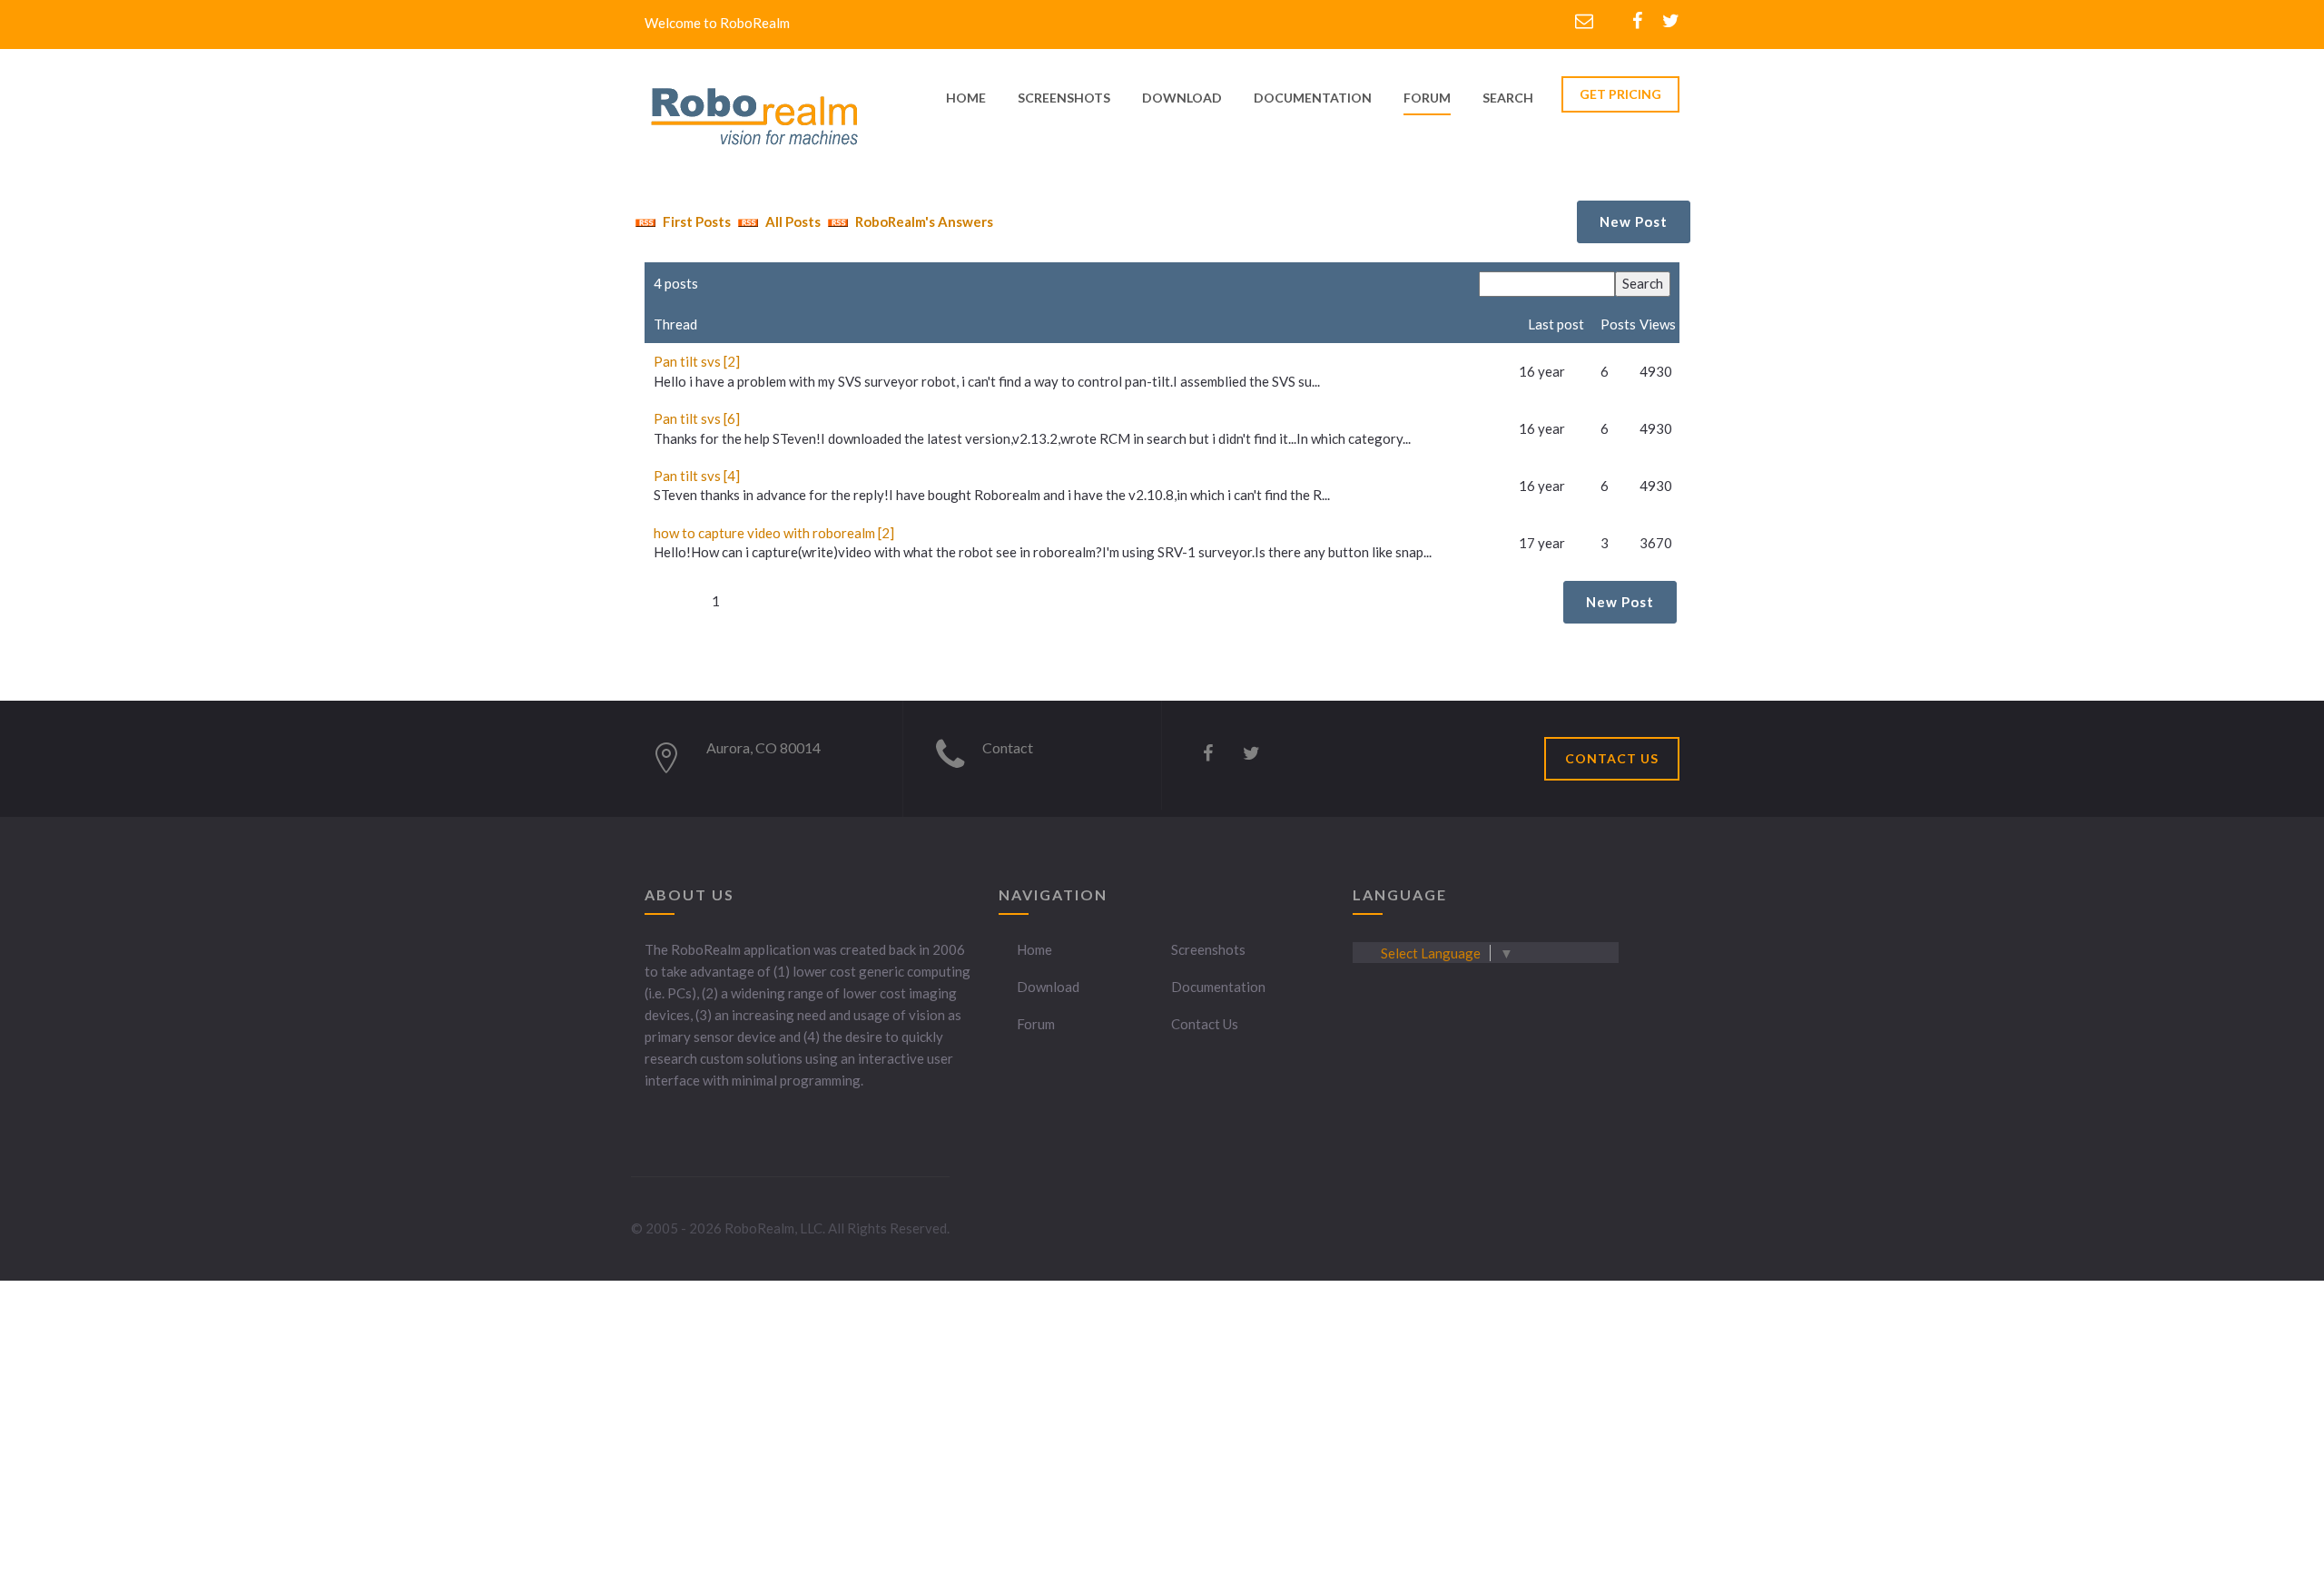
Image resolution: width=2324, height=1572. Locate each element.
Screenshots (1208, 949)
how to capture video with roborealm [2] (774, 533)
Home (1034, 949)
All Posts (792, 221)
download (1182, 98)
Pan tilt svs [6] (697, 418)
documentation (1313, 98)
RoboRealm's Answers (923, 221)
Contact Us (1205, 1024)
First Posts (695, 221)
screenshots (1064, 98)
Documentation (1218, 987)
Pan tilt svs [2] (697, 361)
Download (1048, 987)
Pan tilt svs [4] (697, 476)
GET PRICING (1620, 94)
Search (1508, 98)
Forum (1427, 98)
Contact (1008, 747)
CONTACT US (1612, 758)
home (966, 98)
